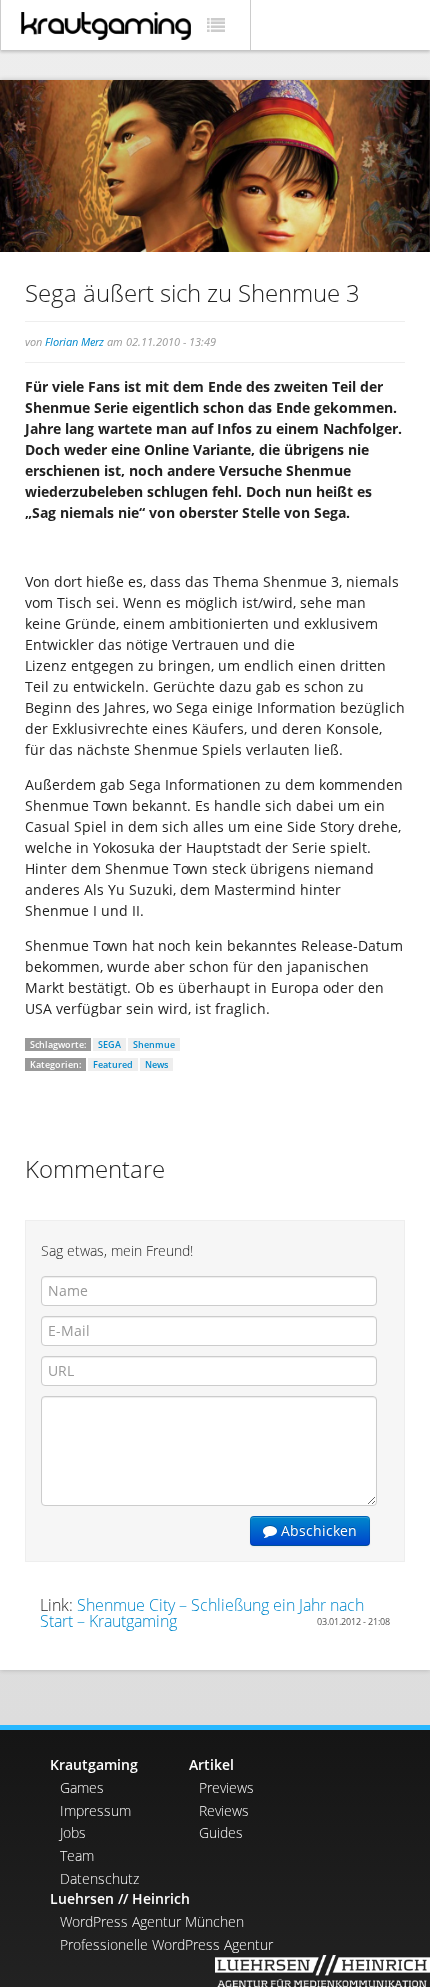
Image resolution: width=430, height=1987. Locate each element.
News (156, 1064)
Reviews (224, 1810)
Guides (221, 1832)
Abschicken (317, 1530)
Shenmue (154, 1044)
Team (77, 1855)
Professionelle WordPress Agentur (166, 1944)
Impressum (95, 1810)
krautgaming (106, 26)
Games (82, 1787)
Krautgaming (94, 1764)
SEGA (109, 1044)
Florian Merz (74, 341)
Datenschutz (99, 1878)
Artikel (211, 1764)
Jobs (73, 1832)
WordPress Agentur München (152, 1921)
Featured (113, 1064)
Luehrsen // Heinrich (120, 1898)
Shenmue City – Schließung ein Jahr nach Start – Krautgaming (202, 1613)
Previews (226, 1787)
